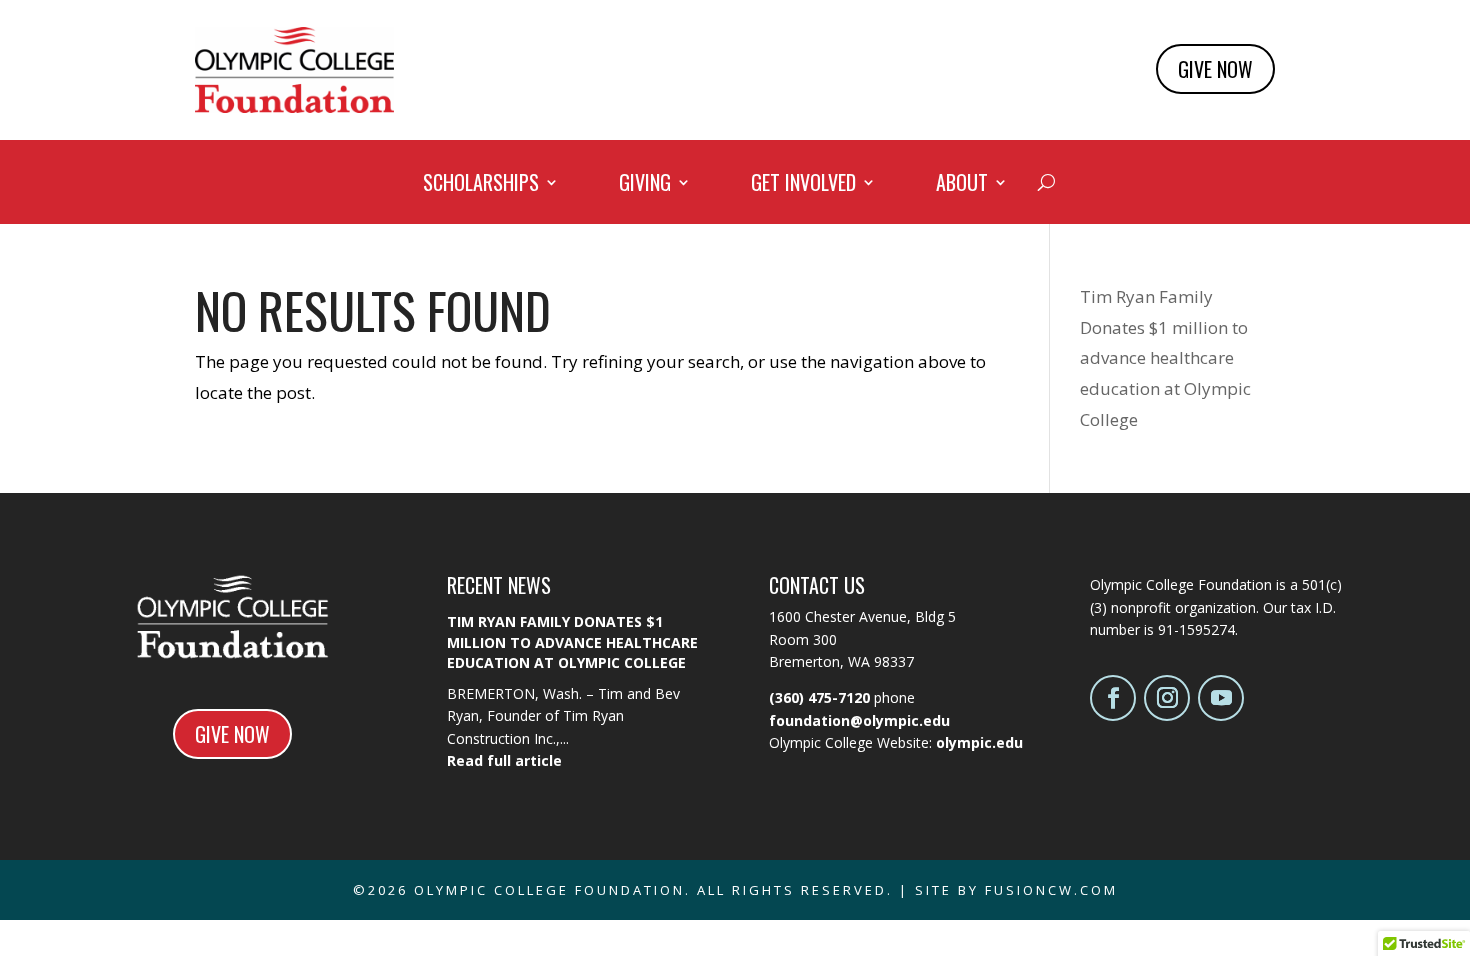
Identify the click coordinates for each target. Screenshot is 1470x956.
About (962, 186)
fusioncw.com (1051, 890)
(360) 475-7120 (819, 697)
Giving (645, 186)
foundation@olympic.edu (859, 720)
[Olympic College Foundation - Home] (294, 106)
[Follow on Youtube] (1221, 698)
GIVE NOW (1215, 69)
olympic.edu (979, 742)
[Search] (1046, 182)
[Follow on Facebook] (1113, 698)
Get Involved (803, 186)
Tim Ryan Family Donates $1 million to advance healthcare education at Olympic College (1165, 357)
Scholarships (481, 186)
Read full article (504, 760)
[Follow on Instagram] (1167, 698)
